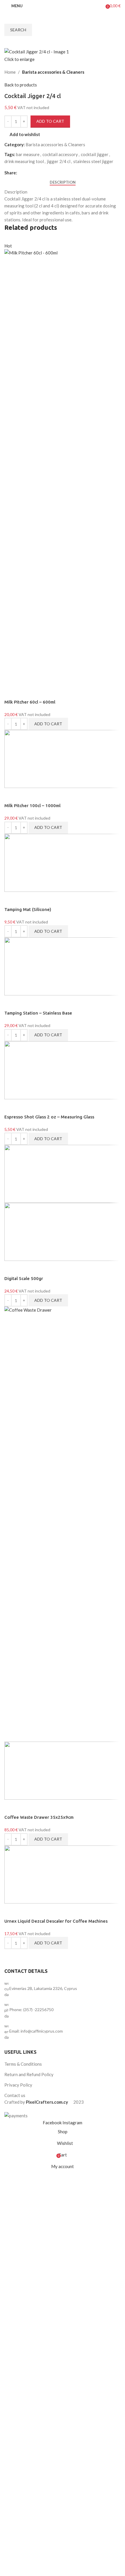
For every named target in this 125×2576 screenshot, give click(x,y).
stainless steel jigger (93, 161)
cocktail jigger (95, 154)
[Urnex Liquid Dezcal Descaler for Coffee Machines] (63, 1874)
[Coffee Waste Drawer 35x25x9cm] (63, 1523)
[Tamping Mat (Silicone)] (63, 862)
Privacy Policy (18, 2085)
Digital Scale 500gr (24, 1278)
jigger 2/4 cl (59, 161)
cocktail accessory (60, 154)
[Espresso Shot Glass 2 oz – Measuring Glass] (63, 1069)
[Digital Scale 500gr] (63, 1173)
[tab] (63, 182)
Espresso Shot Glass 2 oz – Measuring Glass (49, 1117)
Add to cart (50, 121)
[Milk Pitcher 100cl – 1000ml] (63, 758)
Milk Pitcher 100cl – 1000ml (32, 806)
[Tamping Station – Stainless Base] (63, 966)
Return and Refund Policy (29, 2074)
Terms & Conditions (23, 2064)
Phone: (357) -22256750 (31, 2010)
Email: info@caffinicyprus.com (36, 2031)
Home (10, 72)
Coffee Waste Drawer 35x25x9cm (39, 1817)
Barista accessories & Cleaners (53, 72)
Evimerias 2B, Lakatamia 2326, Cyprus (43, 1988)
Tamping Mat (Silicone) (28, 909)
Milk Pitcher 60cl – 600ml (30, 702)
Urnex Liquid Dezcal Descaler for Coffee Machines (56, 1921)
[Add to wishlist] (12, 692)
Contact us (15, 2095)
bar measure (28, 154)
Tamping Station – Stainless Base (38, 1013)
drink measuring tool (24, 161)
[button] (48, 724)
